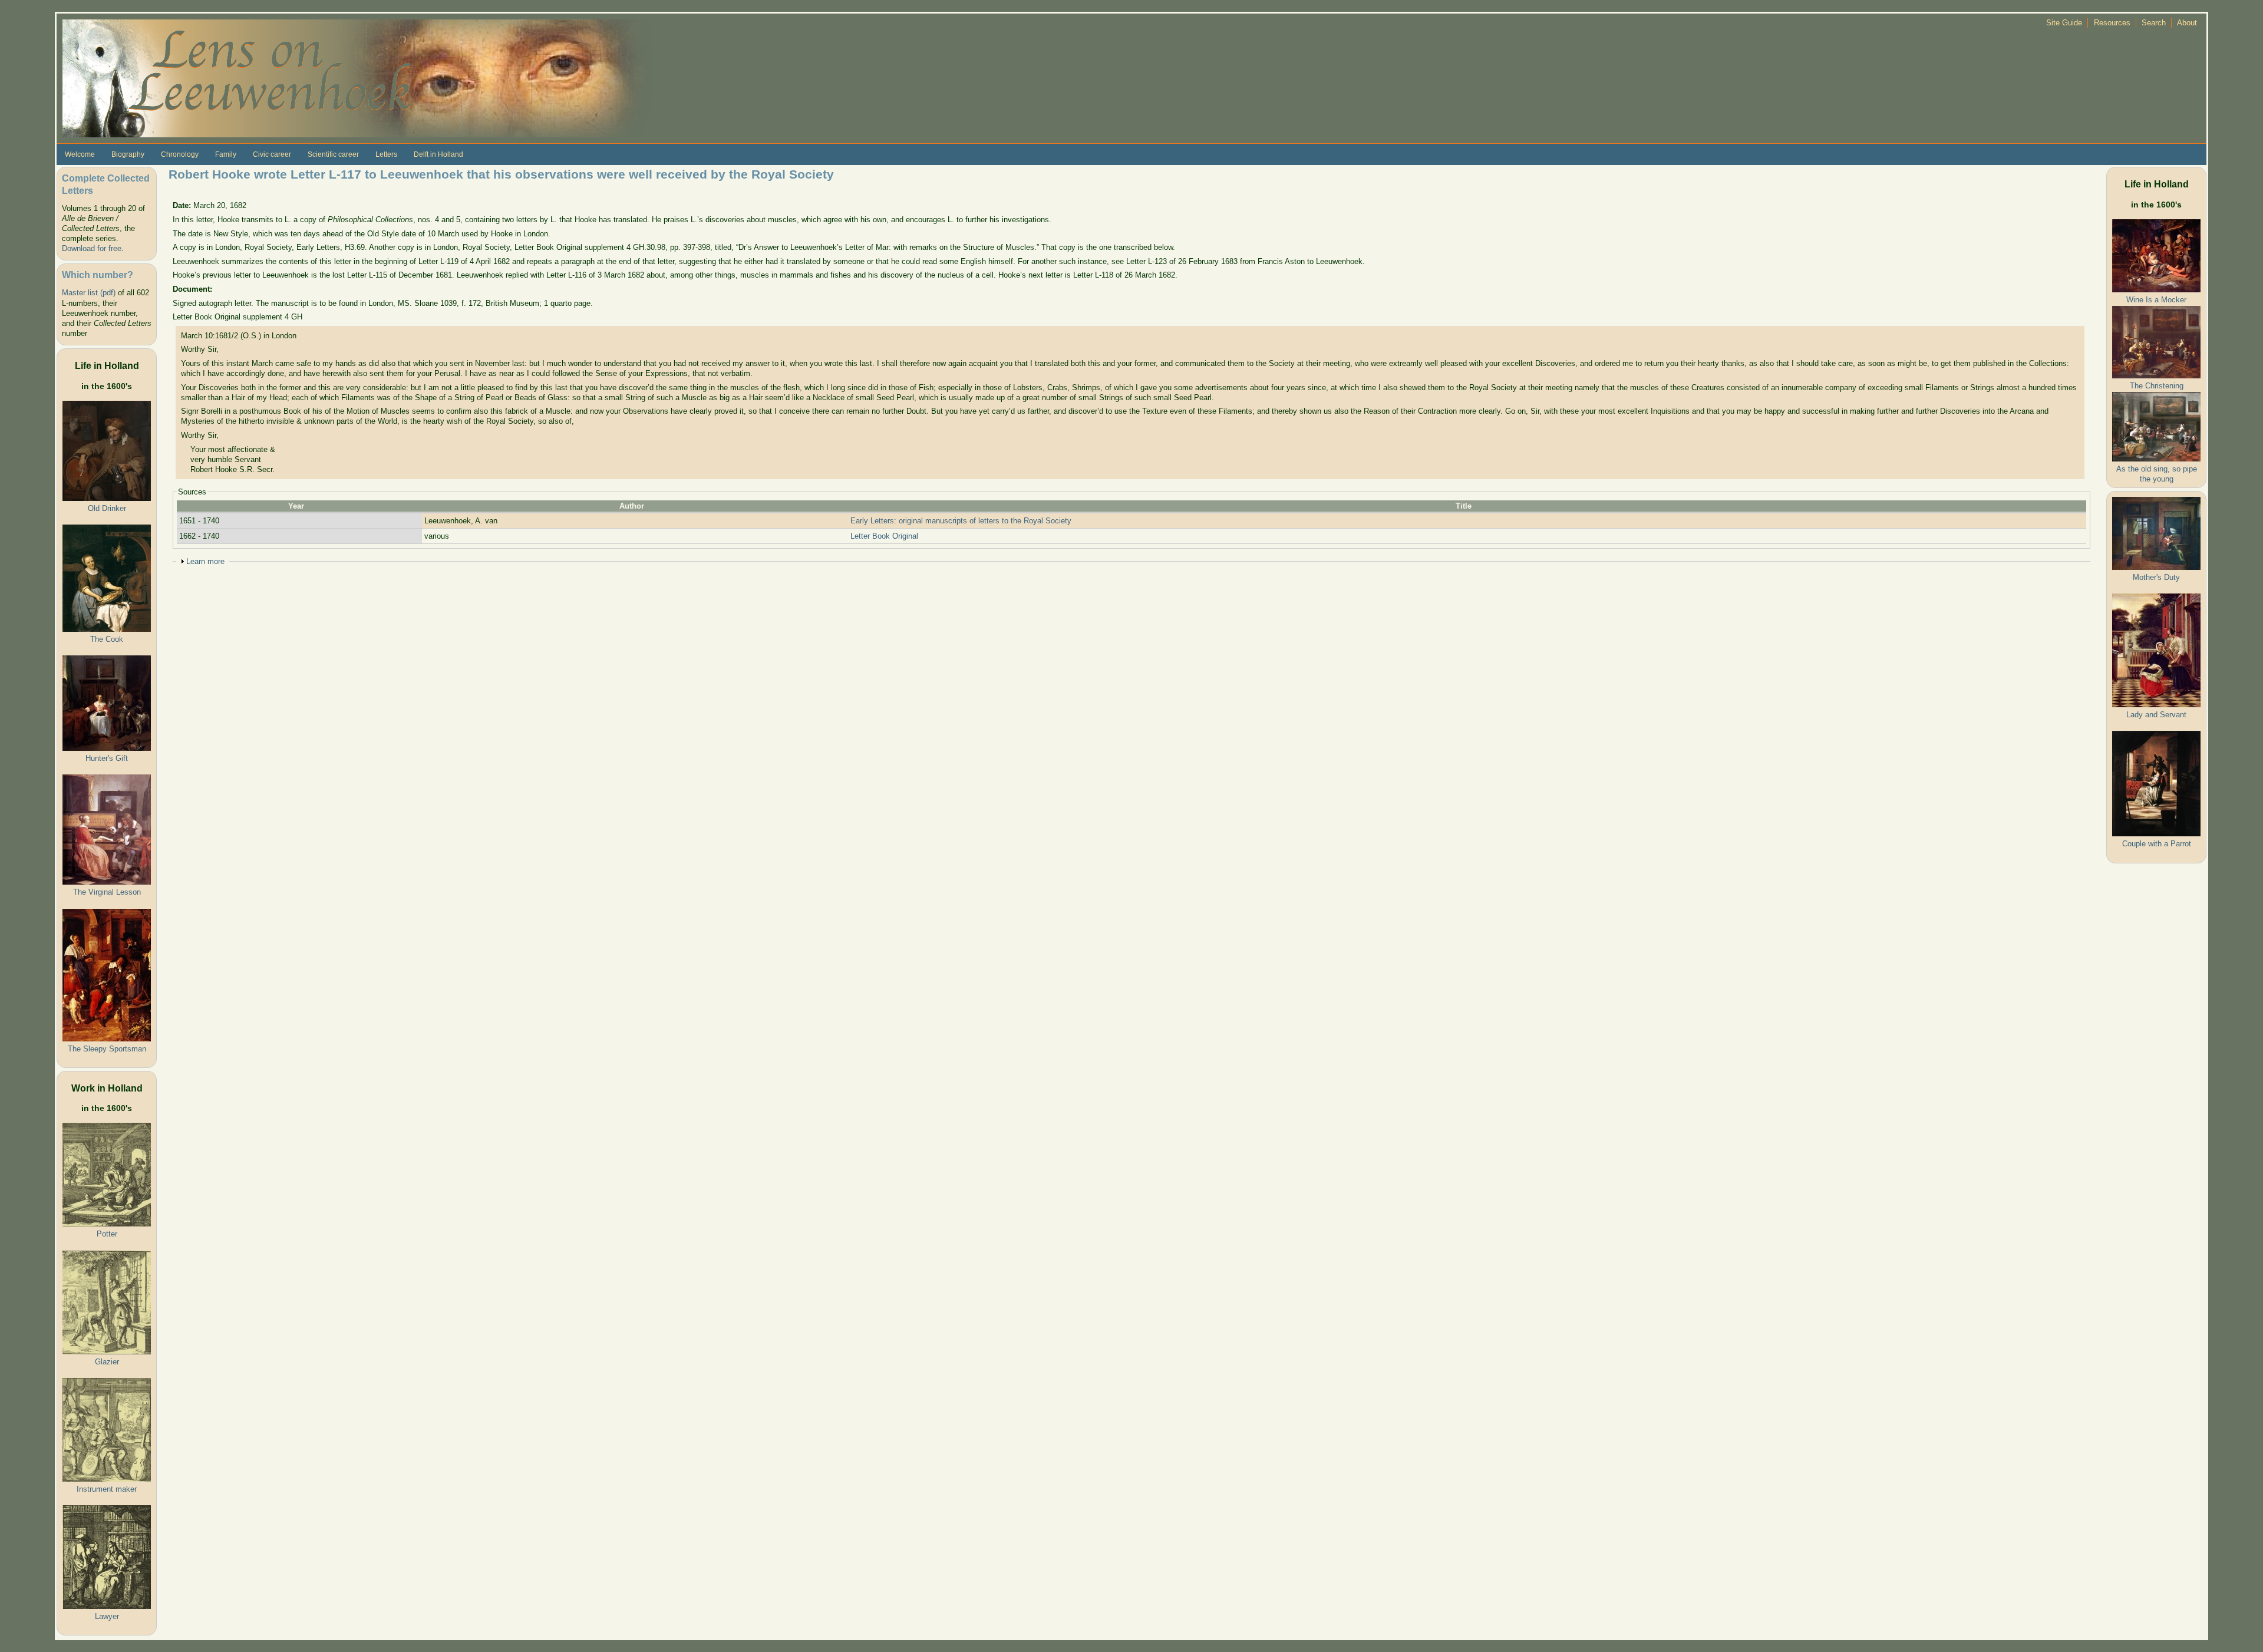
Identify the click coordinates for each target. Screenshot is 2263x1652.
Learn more (205, 561)
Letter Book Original (884, 536)
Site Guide (2064, 23)
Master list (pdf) (89, 293)
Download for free (92, 248)
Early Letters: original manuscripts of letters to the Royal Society (961, 521)
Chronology (180, 154)
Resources (2112, 23)
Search (2154, 23)
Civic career (272, 154)
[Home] (357, 78)
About (2187, 23)
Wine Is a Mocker (2156, 300)
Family (226, 154)
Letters (386, 154)
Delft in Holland (438, 154)
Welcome (80, 154)
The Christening (2157, 386)
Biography (128, 154)
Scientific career (333, 154)
